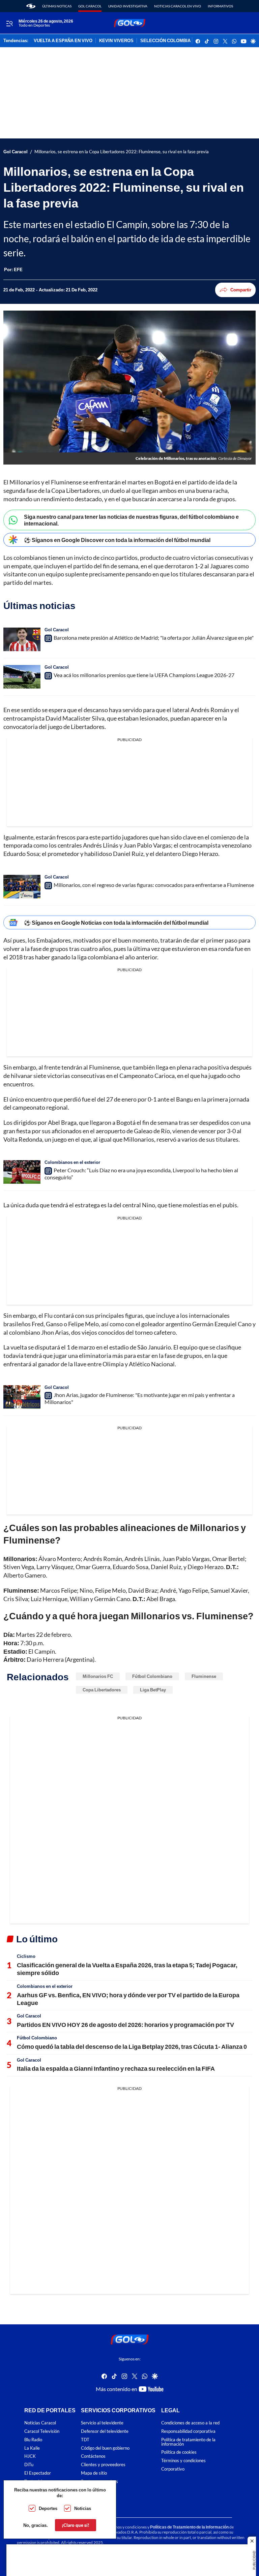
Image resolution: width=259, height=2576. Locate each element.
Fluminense (204, 1676)
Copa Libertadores (102, 1690)
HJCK (30, 2456)
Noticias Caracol (40, 2423)
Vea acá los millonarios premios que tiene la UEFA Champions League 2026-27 (144, 675)
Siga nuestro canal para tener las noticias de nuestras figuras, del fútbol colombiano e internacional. (131, 520)
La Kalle (32, 2448)
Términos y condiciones (183, 2461)
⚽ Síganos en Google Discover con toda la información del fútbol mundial (117, 540)
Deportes (48, 2508)
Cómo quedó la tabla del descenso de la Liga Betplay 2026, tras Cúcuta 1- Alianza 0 (132, 2046)
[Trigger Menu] (9, 23)
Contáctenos (93, 2456)
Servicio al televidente (102, 2423)
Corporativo (173, 2469)
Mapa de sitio (94, 2473)
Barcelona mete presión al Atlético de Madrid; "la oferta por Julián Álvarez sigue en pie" (154, 638)
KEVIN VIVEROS (116, 41)
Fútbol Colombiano (152, 1676)
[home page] (31, 6)
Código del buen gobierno (105, 2448)
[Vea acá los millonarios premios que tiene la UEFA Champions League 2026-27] (22, 677)
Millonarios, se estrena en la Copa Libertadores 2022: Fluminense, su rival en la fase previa (122, 152)
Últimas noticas (57, 6)
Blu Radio (33, 2440)
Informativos (220, 6)
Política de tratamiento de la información (188, 2442)
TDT (85, 2440)
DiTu (29, 2465)
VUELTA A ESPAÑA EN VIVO (63, 41)
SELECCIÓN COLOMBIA (165, 41)
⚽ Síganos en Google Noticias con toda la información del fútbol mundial (116, 923)
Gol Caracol (90, 6)
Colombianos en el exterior (72, 1162)
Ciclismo (26, 1956)
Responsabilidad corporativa (188, 2431)
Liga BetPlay (153, 1690)
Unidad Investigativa (128, 6)
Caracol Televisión (42, 2431)
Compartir (241, 290)
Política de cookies (179, 2452)
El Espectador (38, 2473)
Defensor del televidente (105, 2431)
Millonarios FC (98, 1676)
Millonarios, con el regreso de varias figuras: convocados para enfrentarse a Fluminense (154, 885)
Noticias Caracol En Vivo (178, 6)
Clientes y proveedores (103, 2465)
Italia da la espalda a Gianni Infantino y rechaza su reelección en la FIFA (116, 2068)
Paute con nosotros (99, 2482)
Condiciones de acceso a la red (190, 2423)
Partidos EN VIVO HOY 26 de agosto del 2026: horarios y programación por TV (125, 2025)
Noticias (83, 2508)
